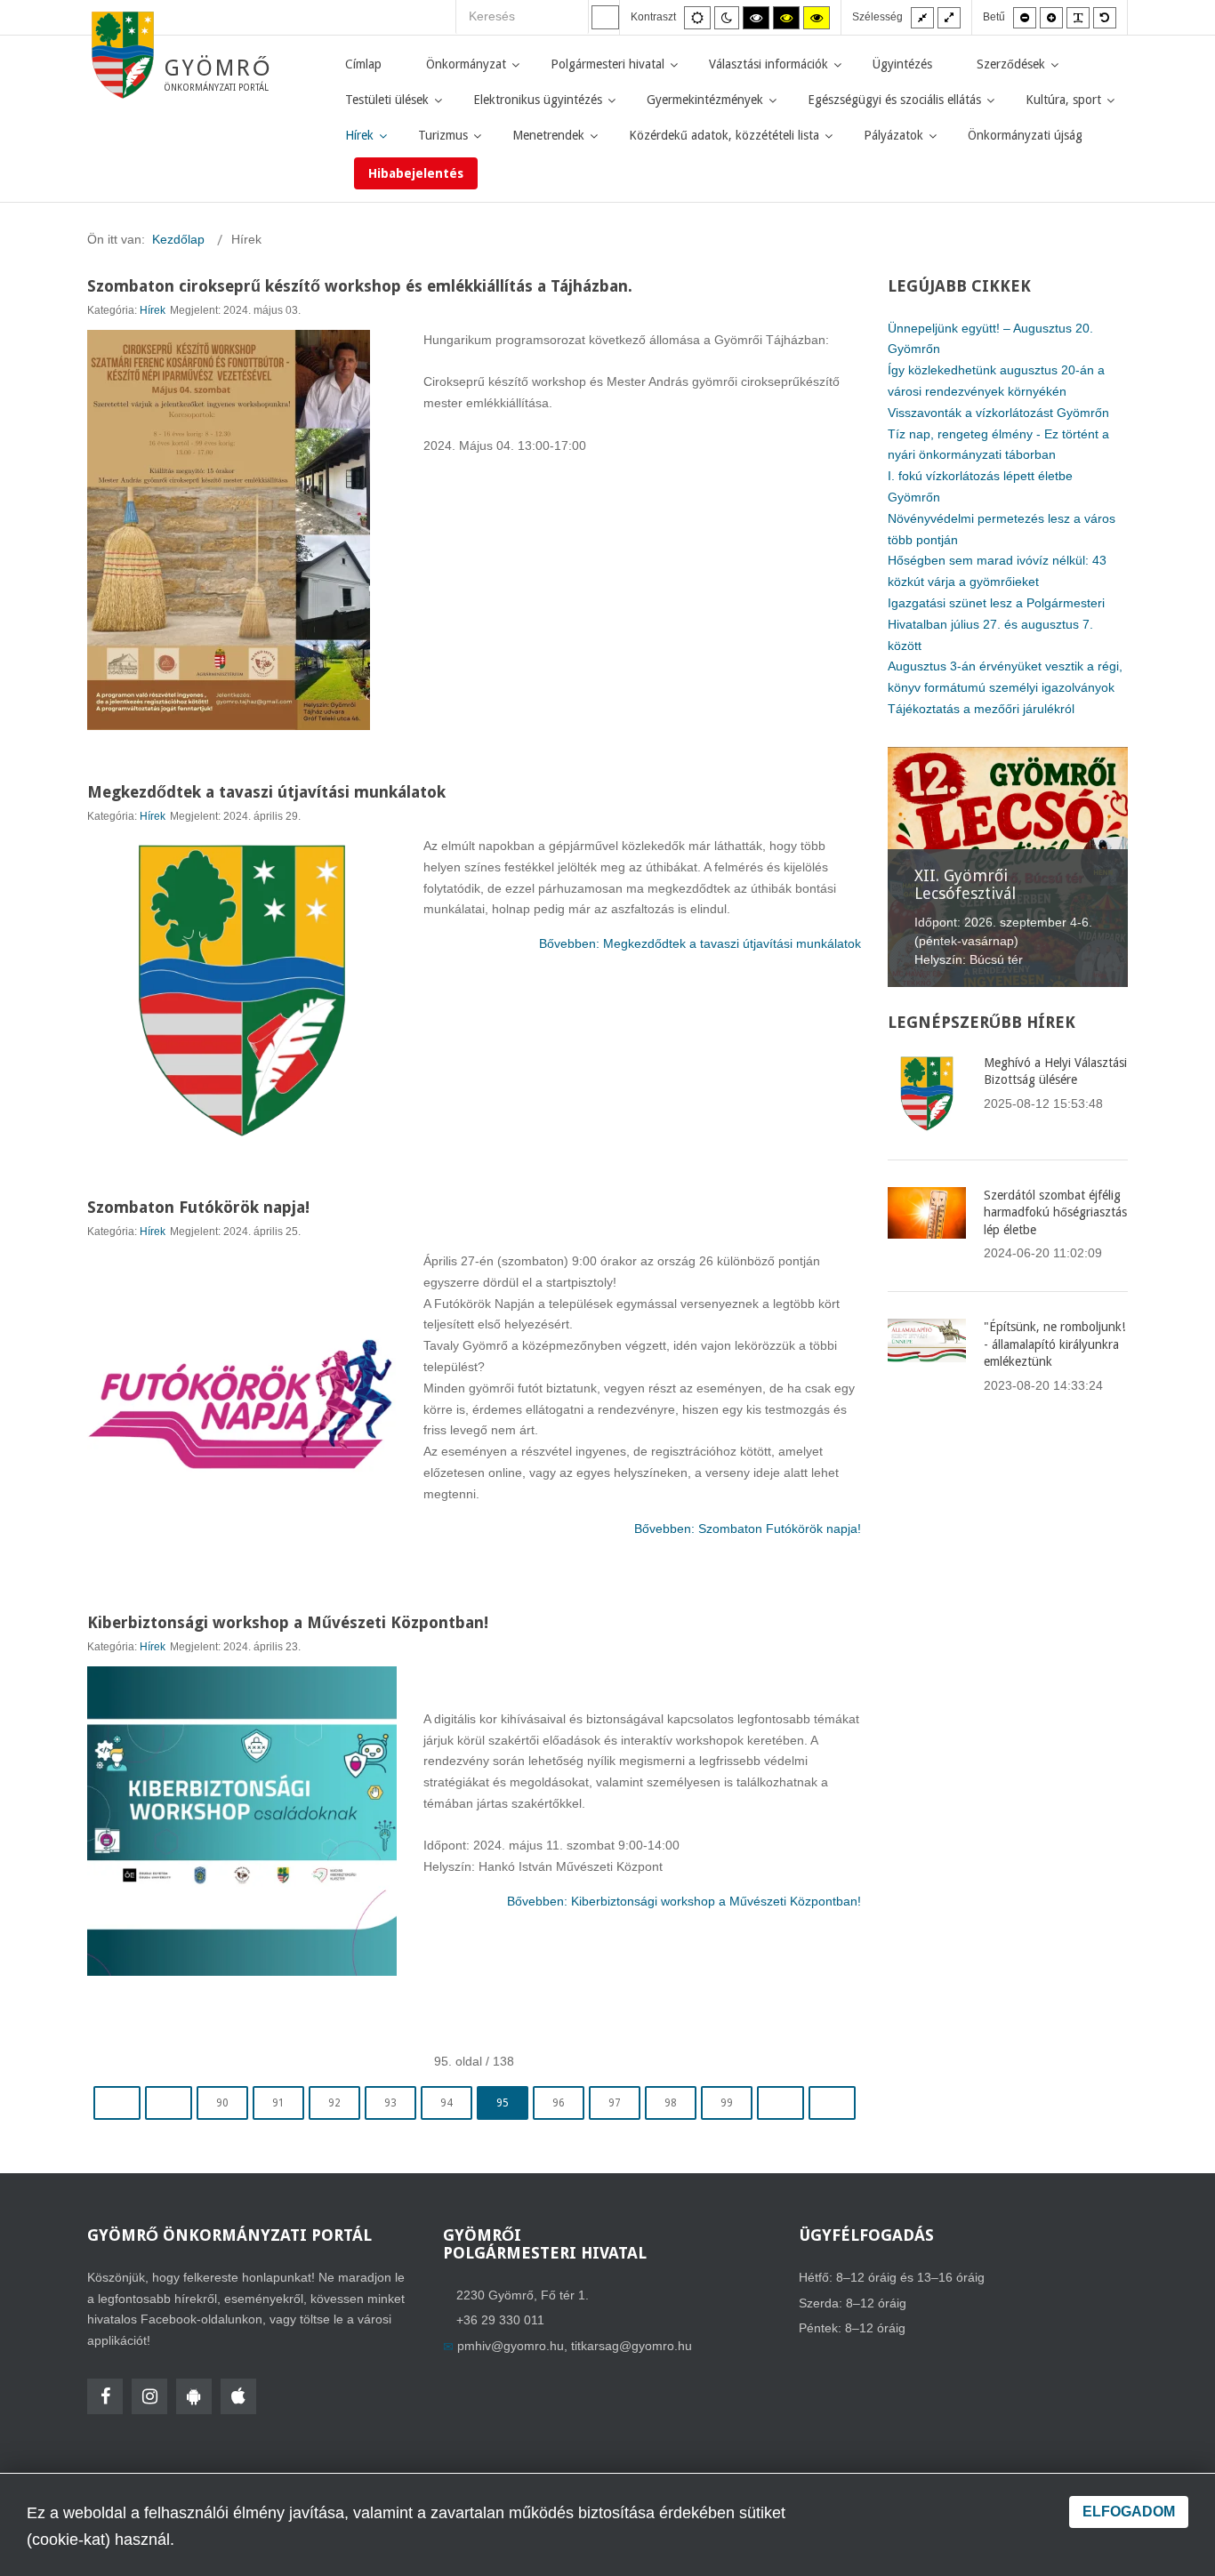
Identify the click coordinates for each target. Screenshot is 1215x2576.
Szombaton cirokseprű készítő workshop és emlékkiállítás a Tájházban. (360, 286)
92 (334, 2103)
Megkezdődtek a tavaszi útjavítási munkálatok (266, 792)
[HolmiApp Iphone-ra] (238, 2396)
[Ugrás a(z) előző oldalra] (169, 2103)
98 (671, 2103)
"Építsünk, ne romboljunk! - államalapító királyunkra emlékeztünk (1054, 1344)
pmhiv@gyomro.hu (511, 2346)
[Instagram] (149, 2396)
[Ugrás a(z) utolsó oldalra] (832, 2103)
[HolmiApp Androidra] (194, 2396)
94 (447, 2103)
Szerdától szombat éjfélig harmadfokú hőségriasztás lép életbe (1055, 1212)
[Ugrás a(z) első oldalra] (117, 2103)
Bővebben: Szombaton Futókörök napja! (748, 1529)
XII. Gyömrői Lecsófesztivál (965, 884)
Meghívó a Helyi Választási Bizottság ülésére (1055, 1071)
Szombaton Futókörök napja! (198, 1207)
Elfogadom (1129, 2512)
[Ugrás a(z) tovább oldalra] (780, 2103)
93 (390, 2103)
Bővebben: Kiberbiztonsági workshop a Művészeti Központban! (684, 1901)
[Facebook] (105, 2396)
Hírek (153, 310)
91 (278, 2103)
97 (615, 2103)
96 (559, 2103)
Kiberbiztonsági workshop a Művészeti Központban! (288, 1622)
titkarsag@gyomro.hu (632, 2346)
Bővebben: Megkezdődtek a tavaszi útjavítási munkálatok (700, 943)
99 (727, 2103)
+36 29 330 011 (500, 2320)
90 (222, 2103)
